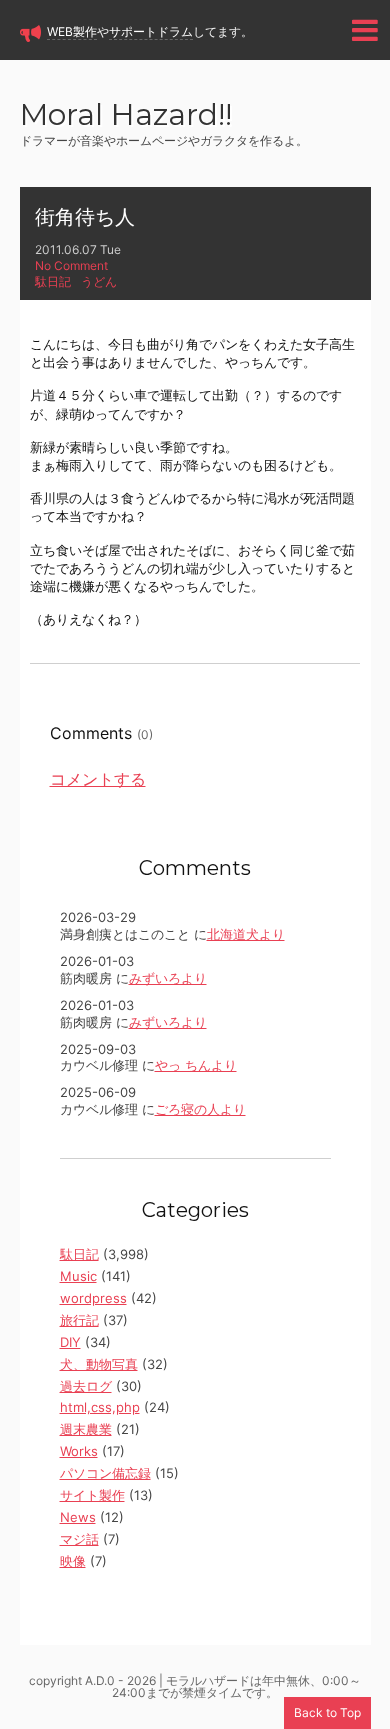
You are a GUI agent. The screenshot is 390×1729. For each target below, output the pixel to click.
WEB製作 (72, 31)
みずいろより (168, 978)
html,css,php (100, 1407)
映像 (73, 1561)
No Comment (71, 265)
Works (79, 1451)
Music (78, 1276)
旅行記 (79, 1320)
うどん (99, 281)
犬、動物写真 (99, 1364)
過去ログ (86, 1386)
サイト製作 (92, 1495)
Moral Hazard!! (126, 116)
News (78, 1517)
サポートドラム (151, 31)
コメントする (98, 779)
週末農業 (86, 1429)
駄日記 (53, 281)
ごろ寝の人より (200, 1109)
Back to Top (327, 1712)
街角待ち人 (85, 217)
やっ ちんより (196, 1065)
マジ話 (79, 1539)
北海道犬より (246, 934)
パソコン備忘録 (105, 1473)
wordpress (93, 1298)
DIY (70, 1342)
